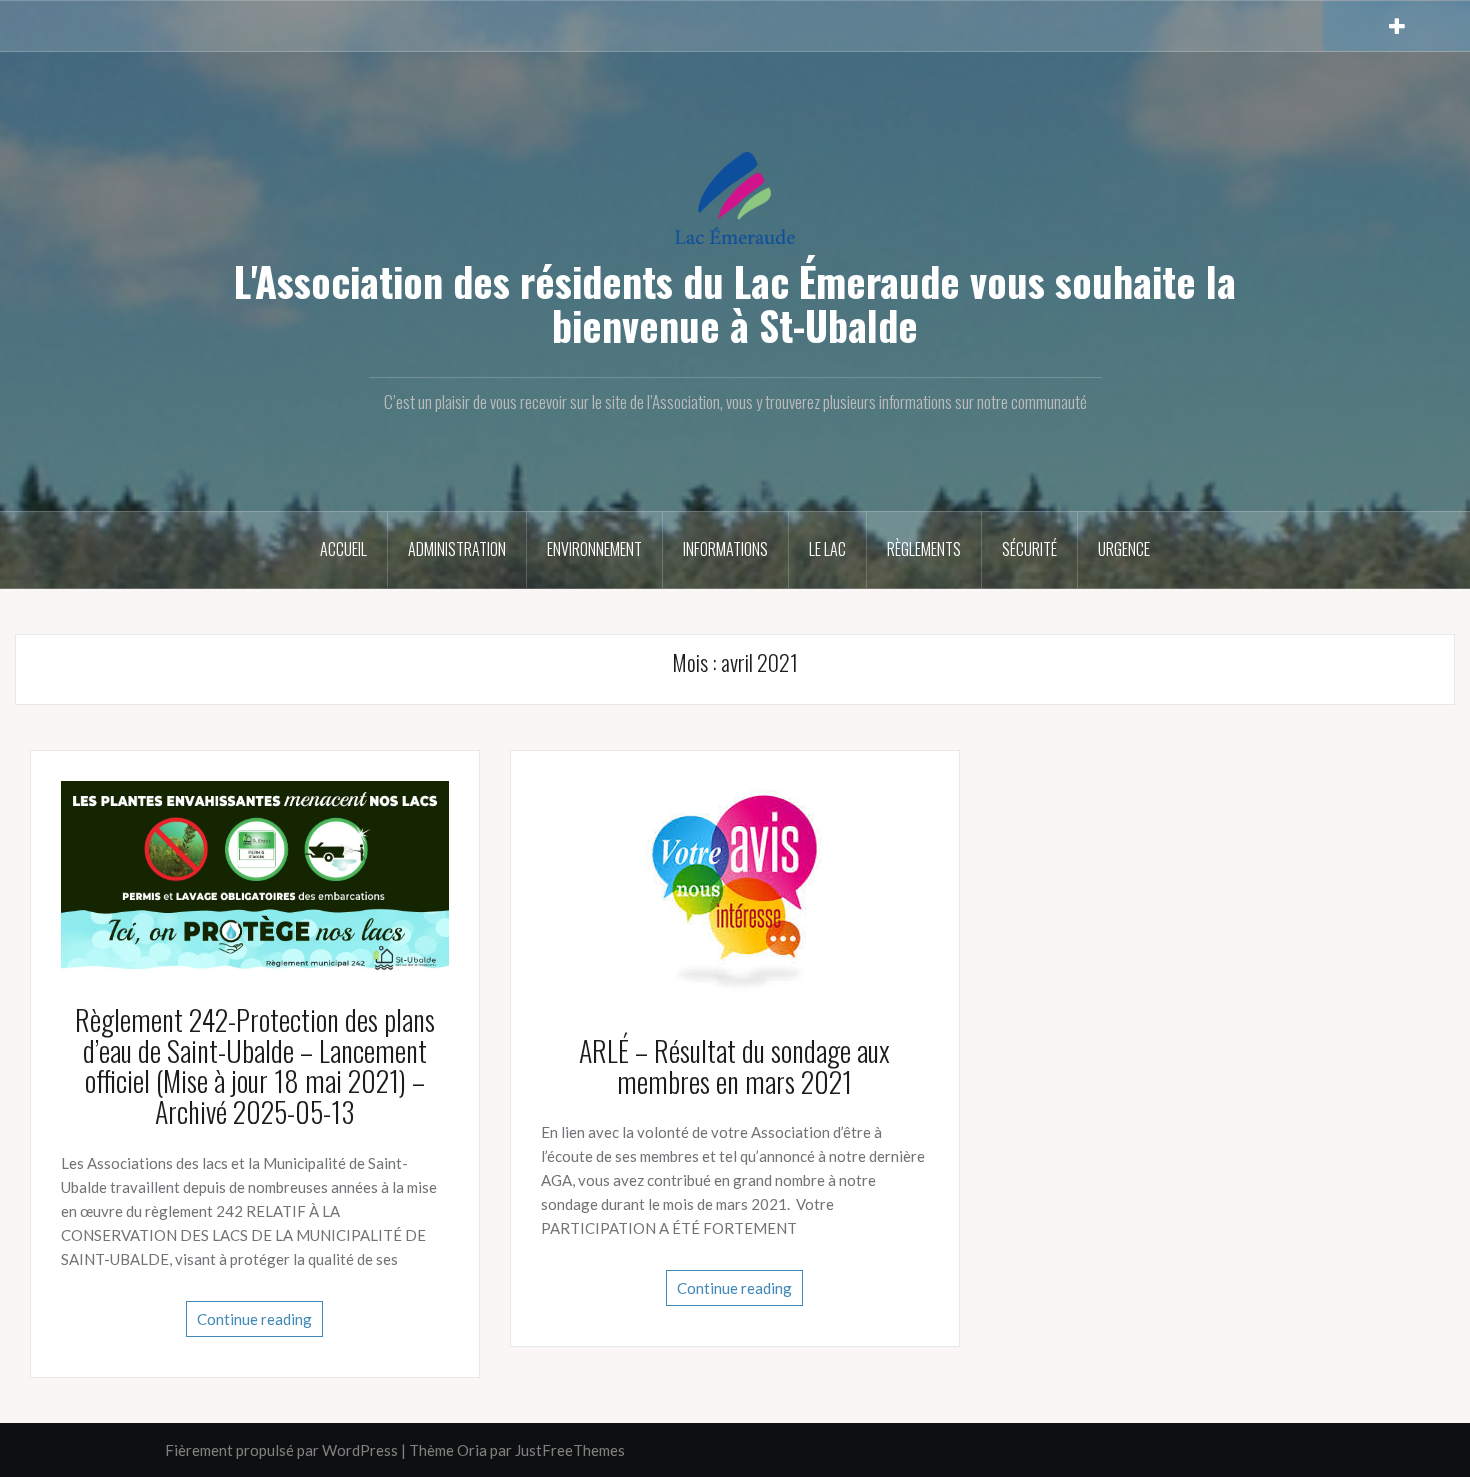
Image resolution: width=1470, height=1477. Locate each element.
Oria (472, 1450)
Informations (725, 549)
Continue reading (254, 1319)
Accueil (343, 549)
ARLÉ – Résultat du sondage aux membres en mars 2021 (734, 1066)
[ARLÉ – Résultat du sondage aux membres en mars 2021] (734, 891)
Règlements (924, 549)
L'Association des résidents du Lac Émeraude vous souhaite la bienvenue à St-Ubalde (735, 303)
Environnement (594, 549)
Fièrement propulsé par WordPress (281, 1450)
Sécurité (1029, 549)
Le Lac (827, 549)
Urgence (1124, 549)
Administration (457, 549)
